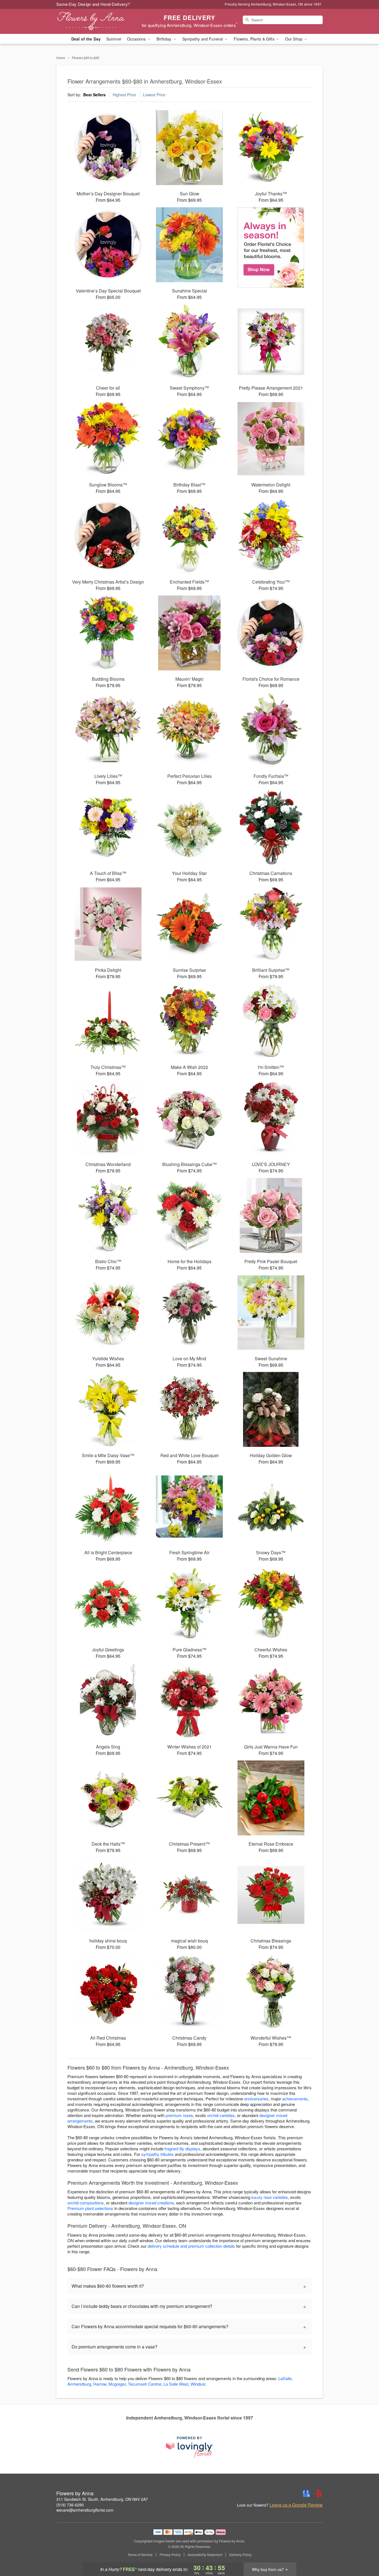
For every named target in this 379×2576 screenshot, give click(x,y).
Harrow (100, 2384)
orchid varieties (221, 2115)
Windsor (198, 2384)
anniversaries (256, 2099)
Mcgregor (117, 2384)
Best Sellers (94, 95)
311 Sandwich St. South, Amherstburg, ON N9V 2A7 (102, 2499)
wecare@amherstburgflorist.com (85, 2510)
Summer (114, 39)
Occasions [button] (137, 39)
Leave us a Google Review (296, 2505)
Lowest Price (154, 95)
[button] (364, 2552)
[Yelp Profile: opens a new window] (319, 2494)
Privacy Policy (170, 2555)
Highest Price (124, 95)
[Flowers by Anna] (96, 21)
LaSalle (285, 2378)
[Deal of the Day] (271, 248)
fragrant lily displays (182, 2149)
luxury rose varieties (270, 2197)
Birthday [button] (164, 39)
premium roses (179, 2115)
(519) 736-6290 (70, 2505)
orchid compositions (86, 2203)
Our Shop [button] (294, 39)
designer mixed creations (151, 2203)
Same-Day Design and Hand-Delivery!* (94, 4)
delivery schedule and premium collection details (191, 2246)
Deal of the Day (86, 39)
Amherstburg (79, 2384)
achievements (295, 2099)
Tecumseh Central (145, 2384)
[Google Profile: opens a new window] (307, 2494)
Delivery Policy (240, 2555)
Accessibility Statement (205, 2555)
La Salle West (176, 2384)
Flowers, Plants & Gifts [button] (254, 39)
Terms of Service (140, 2555)
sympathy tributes (157, 2154)
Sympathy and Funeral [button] (203, 39)
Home (61, 58)
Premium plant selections (90, 2208)
